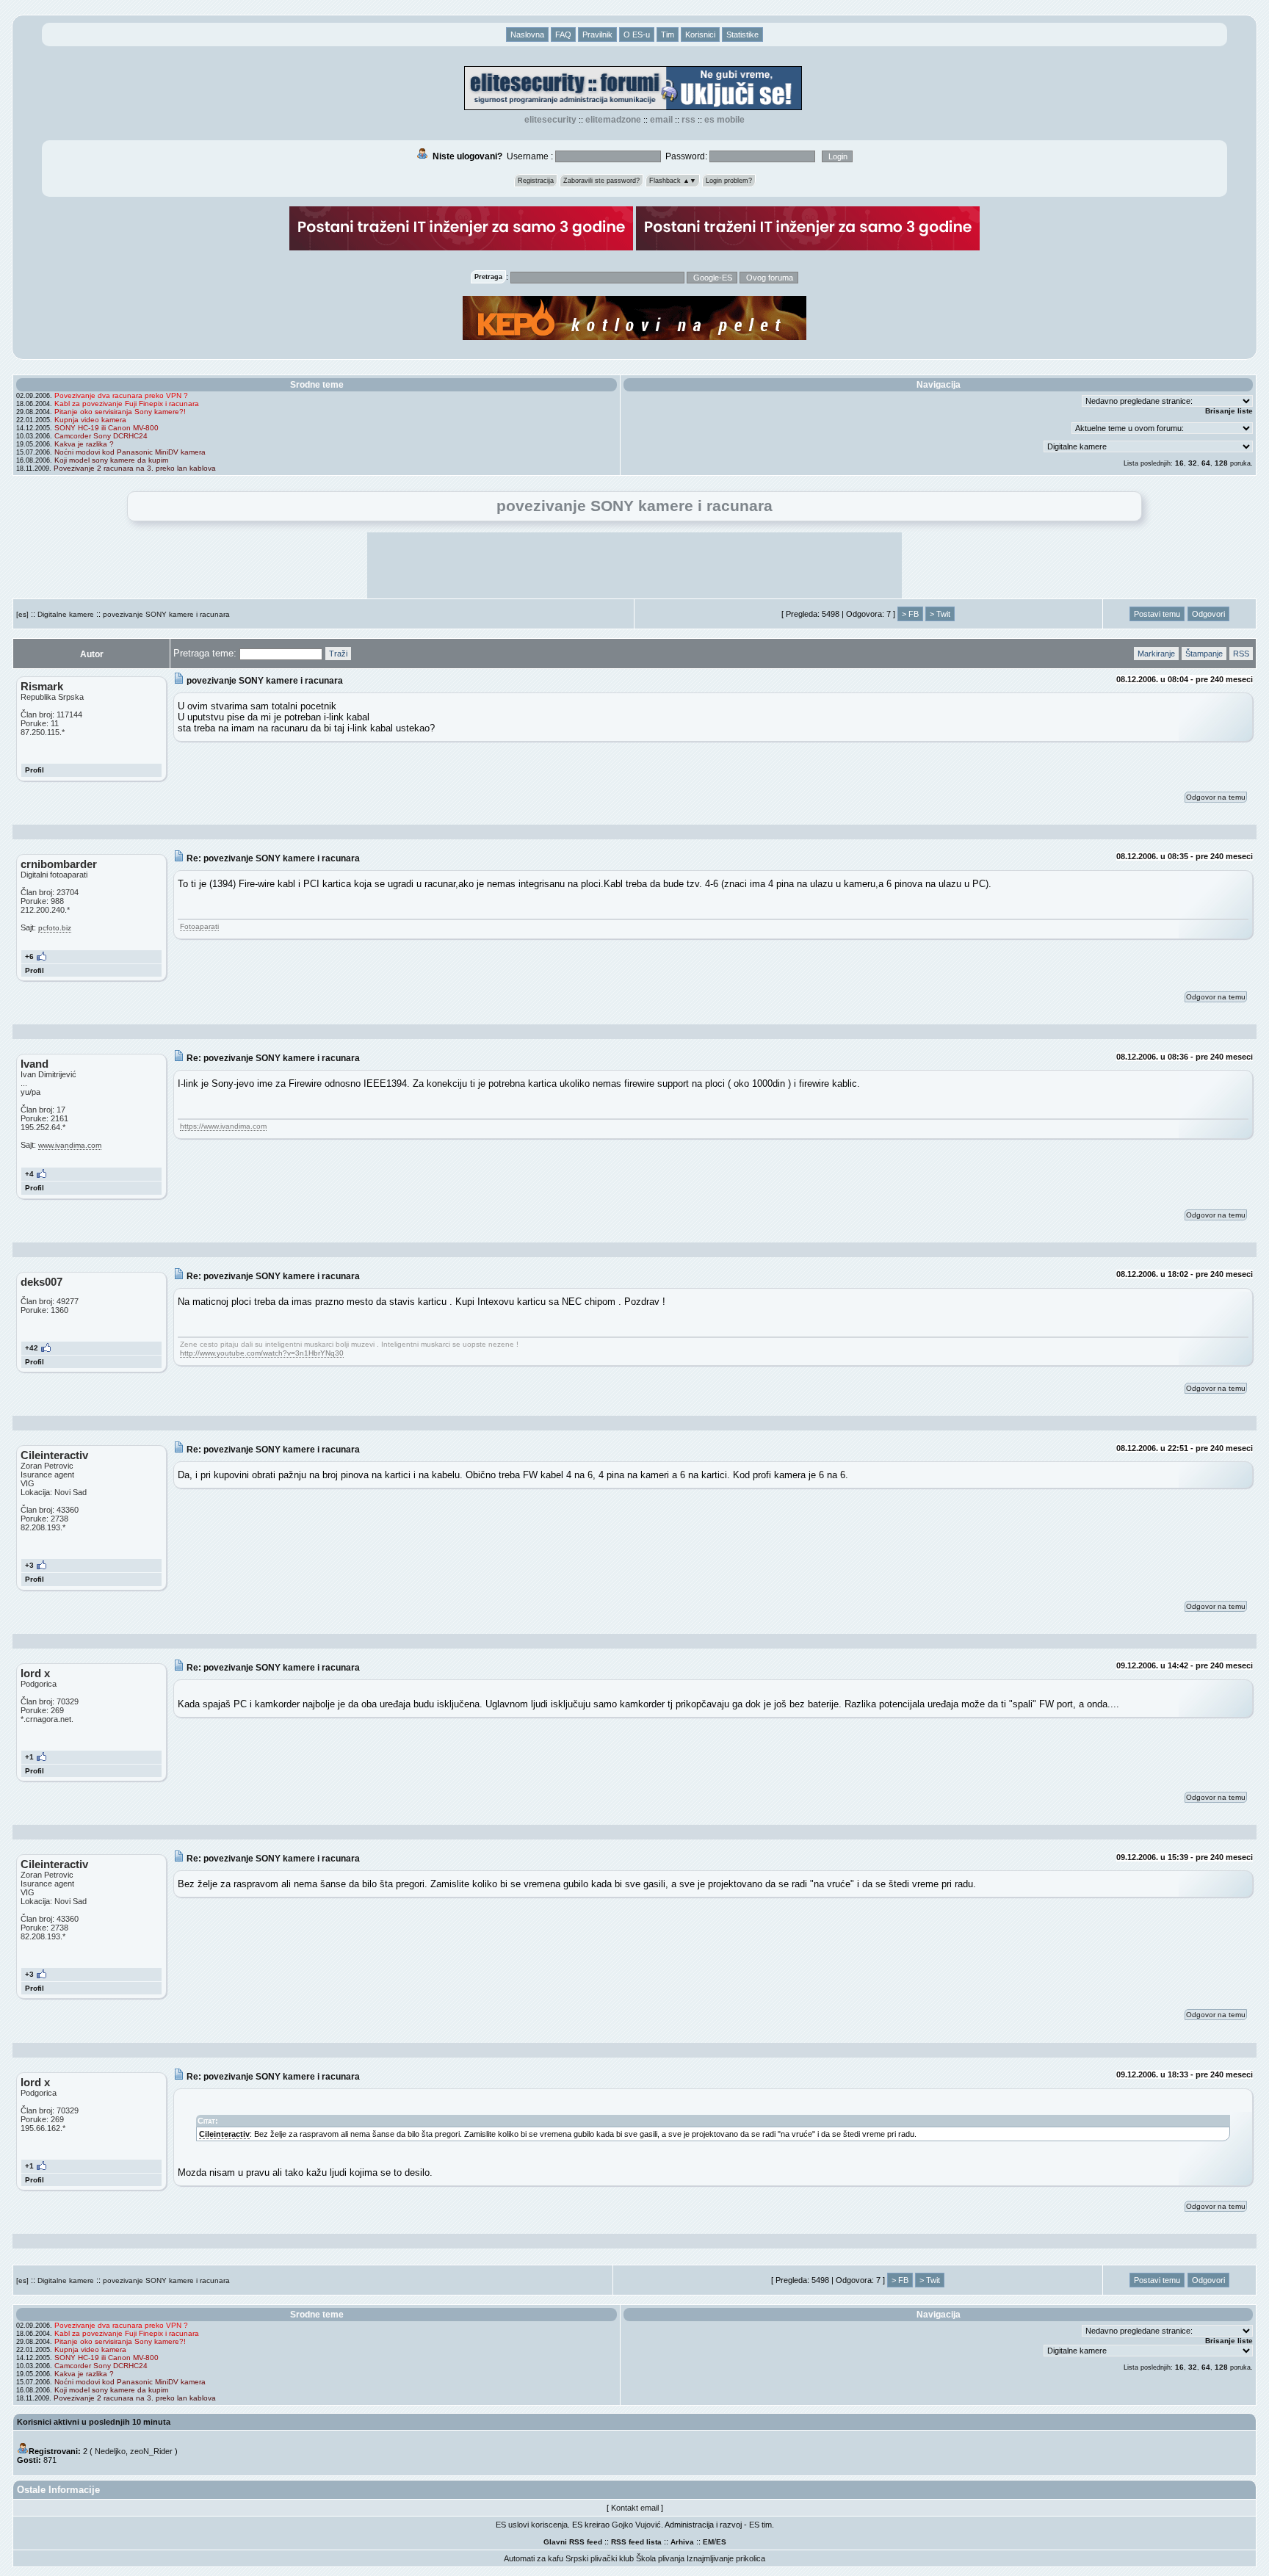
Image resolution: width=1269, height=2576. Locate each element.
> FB (910, 614)
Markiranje (1156, 654)
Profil (35, 770)
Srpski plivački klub (600, 2558)
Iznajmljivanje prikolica (726, 2558)
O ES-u (637, 35)
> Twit (940, 614)
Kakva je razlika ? (84, 444)
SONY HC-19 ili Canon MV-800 (106, 428)
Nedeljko (110, 2451)
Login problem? (729, 181)
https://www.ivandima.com (223, 1126)
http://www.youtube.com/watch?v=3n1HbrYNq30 (262, 1353)
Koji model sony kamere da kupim (111, 460)
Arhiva (682, 2542)
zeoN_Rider (151, 2451)
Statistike (742, 35)
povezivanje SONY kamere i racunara (166, 614)
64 (1206, 463)
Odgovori (1208, 614)
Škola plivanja (660, 2558)
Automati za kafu (534, 2558)
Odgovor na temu (1216, 797)
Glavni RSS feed (573, 2542)
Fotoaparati (199, 926)
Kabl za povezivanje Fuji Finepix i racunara (127, 404)
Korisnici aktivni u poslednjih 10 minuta (94, 2422)
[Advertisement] (634, 565)
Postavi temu (1157, 614)
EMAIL (661, 120)
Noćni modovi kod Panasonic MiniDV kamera (130, 452)
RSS (688, 120)
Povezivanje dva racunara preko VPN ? (121, 395)
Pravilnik (597, 35)
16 (1179, 463)
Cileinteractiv (224, 2134)
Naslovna (527, 35)
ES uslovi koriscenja (532, 2525)
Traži (338, 654)
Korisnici (700, 35)
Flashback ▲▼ (673, 181)
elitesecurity (550, 120)
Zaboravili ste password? (601, 181)
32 (1193, 463)
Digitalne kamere (66, 614)
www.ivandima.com (70, 1145)
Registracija (536, 181)
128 (1221, 463)
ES (721, 2542)
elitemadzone (613, 120)
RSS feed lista (636, 2542)
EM (708, 2542)
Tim (668, 35)
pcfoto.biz (55, 928)
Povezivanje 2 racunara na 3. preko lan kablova (135, 468)
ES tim (760, 2525)
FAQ (563, 35)
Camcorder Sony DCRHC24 (101, 436)
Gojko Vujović (636, 2525)
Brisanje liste (1229, 411)
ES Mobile (724, 120)
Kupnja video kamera (90, 420)
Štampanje (1204, 654)
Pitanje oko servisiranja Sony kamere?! (120, 412)
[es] (22, 614)
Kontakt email (635, 2508)
